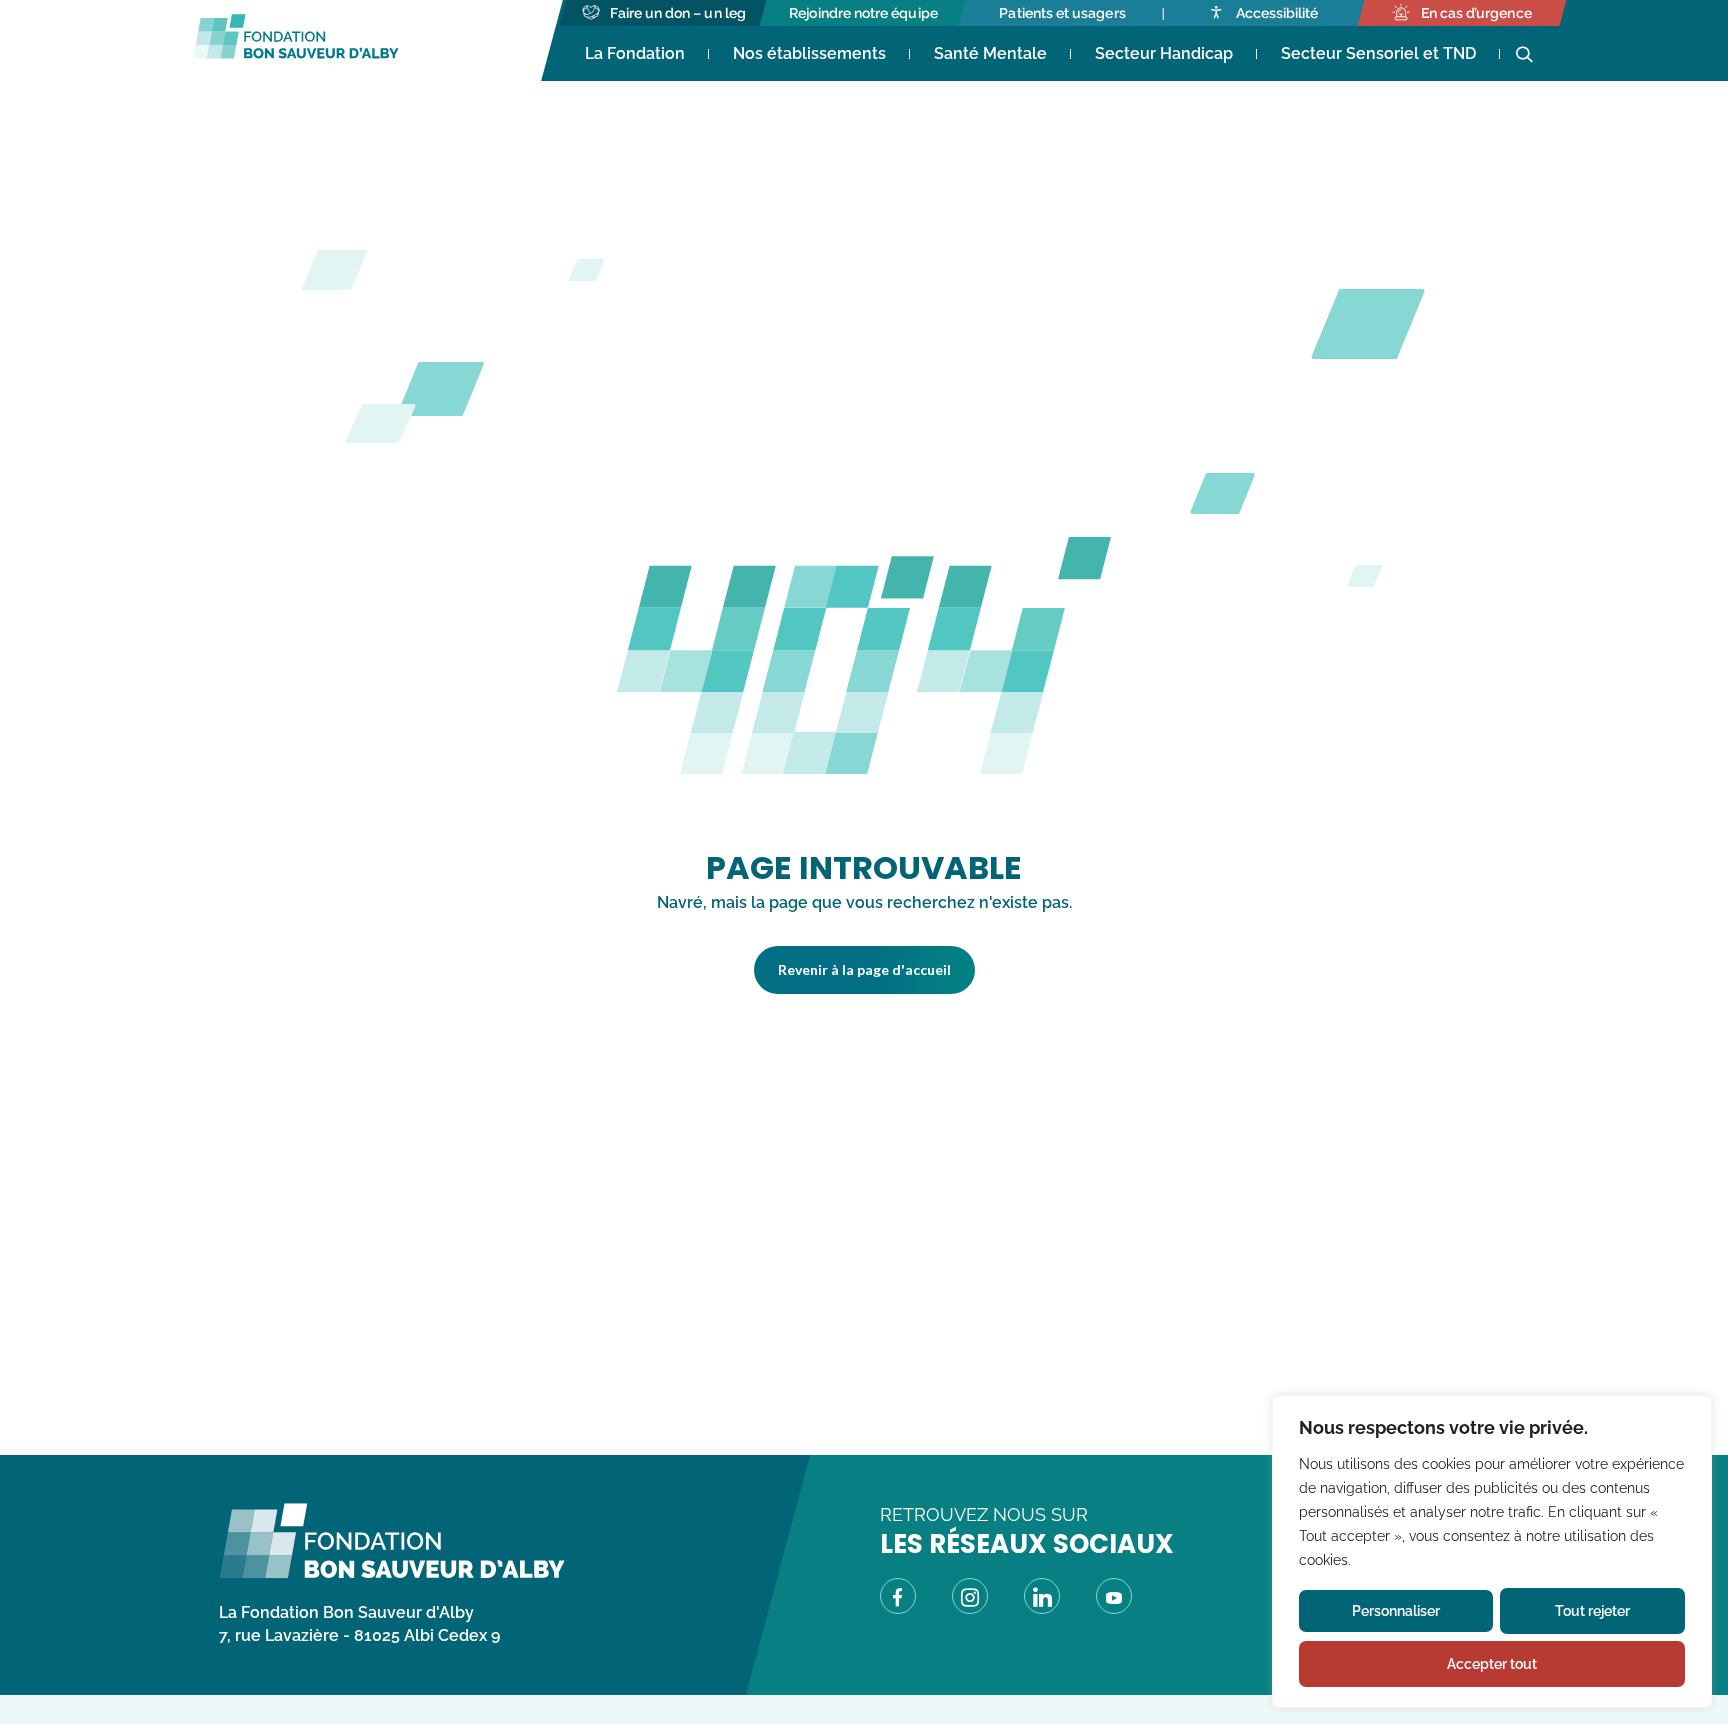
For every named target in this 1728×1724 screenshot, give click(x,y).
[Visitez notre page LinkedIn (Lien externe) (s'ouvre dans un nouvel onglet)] (1042, 1600)
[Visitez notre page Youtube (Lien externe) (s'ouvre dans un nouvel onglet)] (1114, 1600)
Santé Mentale (990, 53)
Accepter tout (1492, 1664)
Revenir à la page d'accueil (864, 969)
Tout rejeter (1592, 1611)
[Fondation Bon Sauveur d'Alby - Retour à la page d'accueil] (296, 40)
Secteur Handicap (1164, 53)
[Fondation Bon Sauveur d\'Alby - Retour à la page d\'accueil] (392, 1573)
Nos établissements (809, 53)
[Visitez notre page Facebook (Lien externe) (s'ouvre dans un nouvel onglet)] (898, 1600)
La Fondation (635, 53)
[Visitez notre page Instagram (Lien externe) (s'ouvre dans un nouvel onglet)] (970, 1600)
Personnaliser (1396, 1611)
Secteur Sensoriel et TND (1378, 53)
